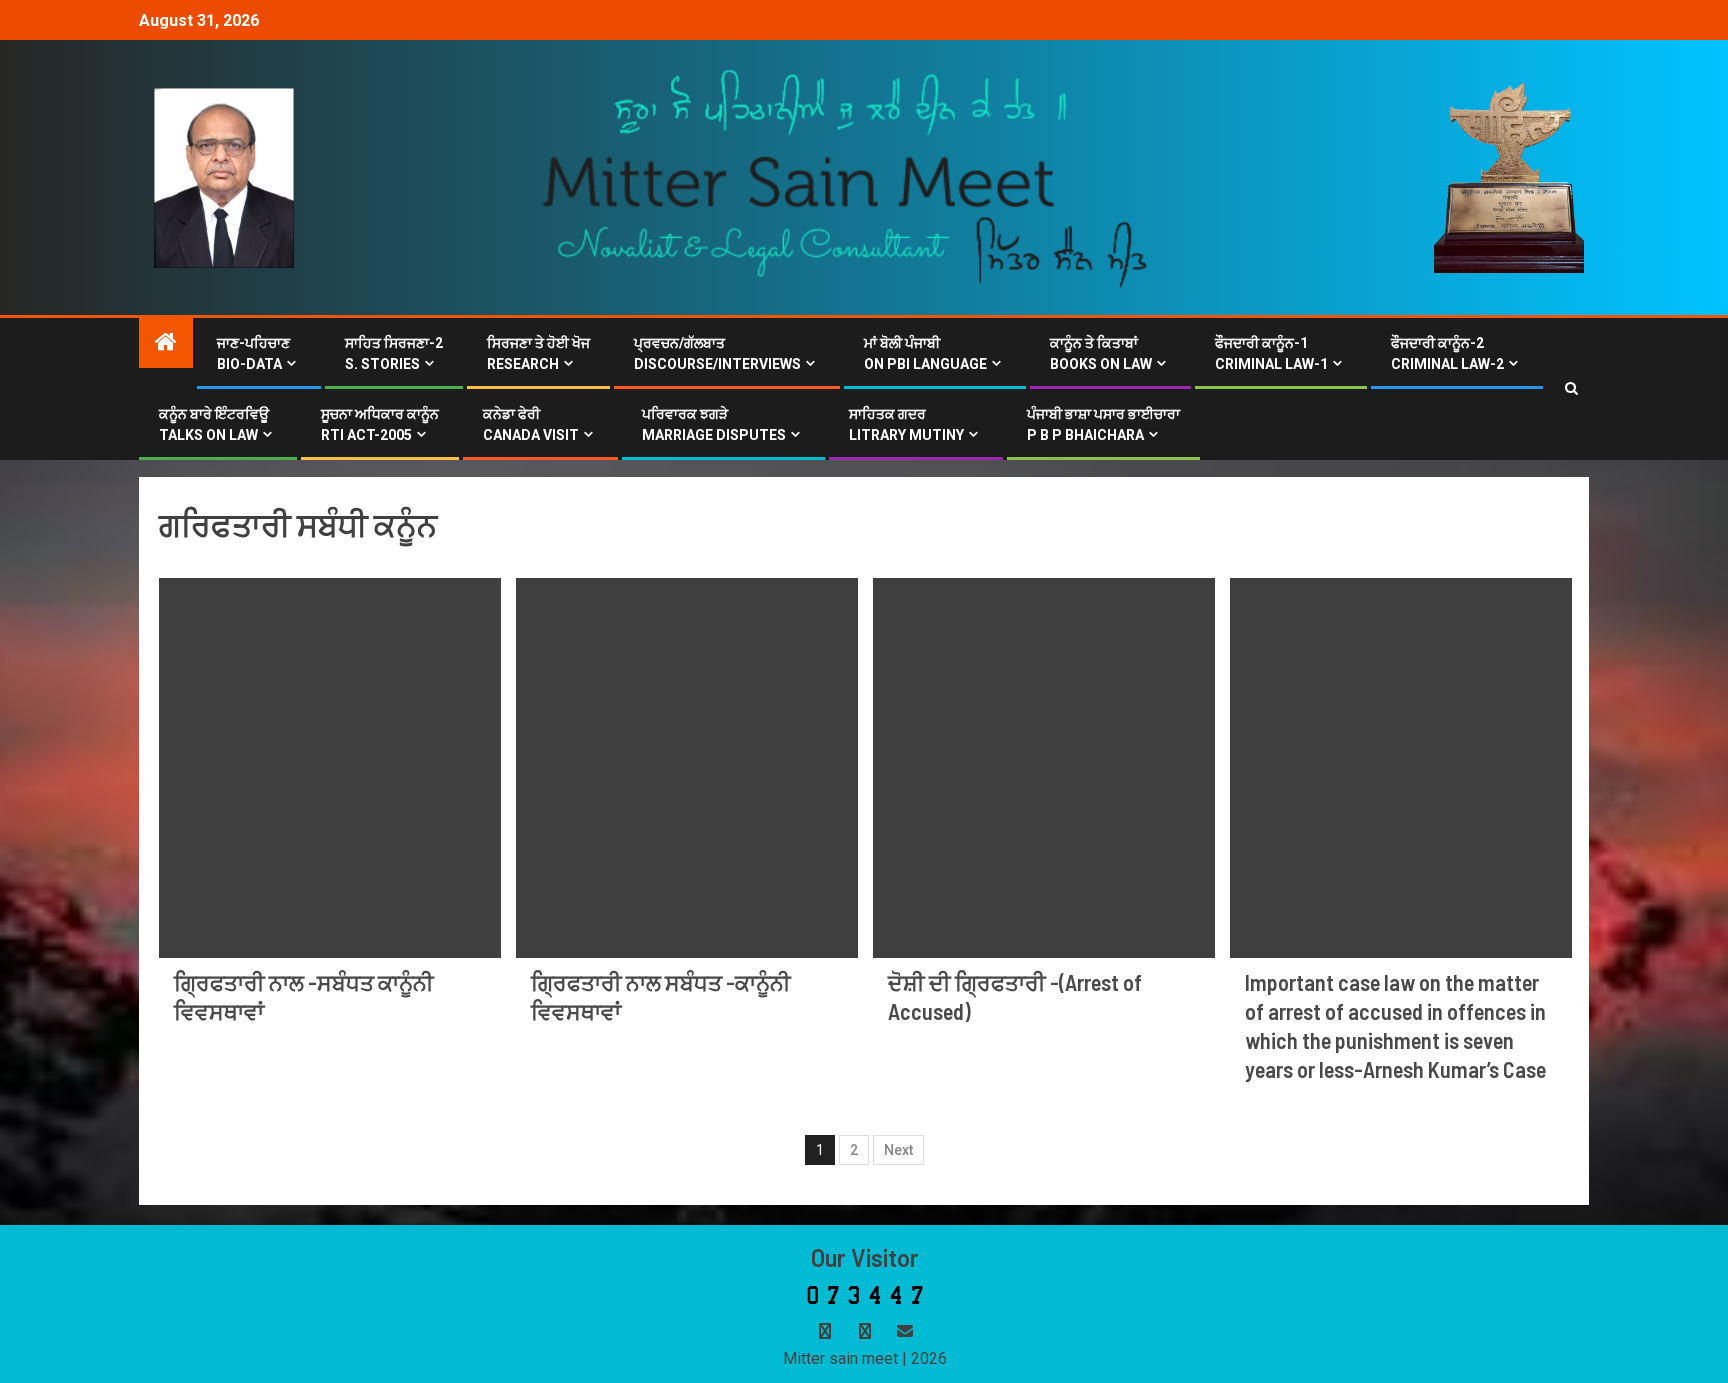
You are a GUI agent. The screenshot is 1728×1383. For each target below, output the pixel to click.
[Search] (1571, 389)
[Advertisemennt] (846, 176)
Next (898, 1150)
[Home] (166, 344)
